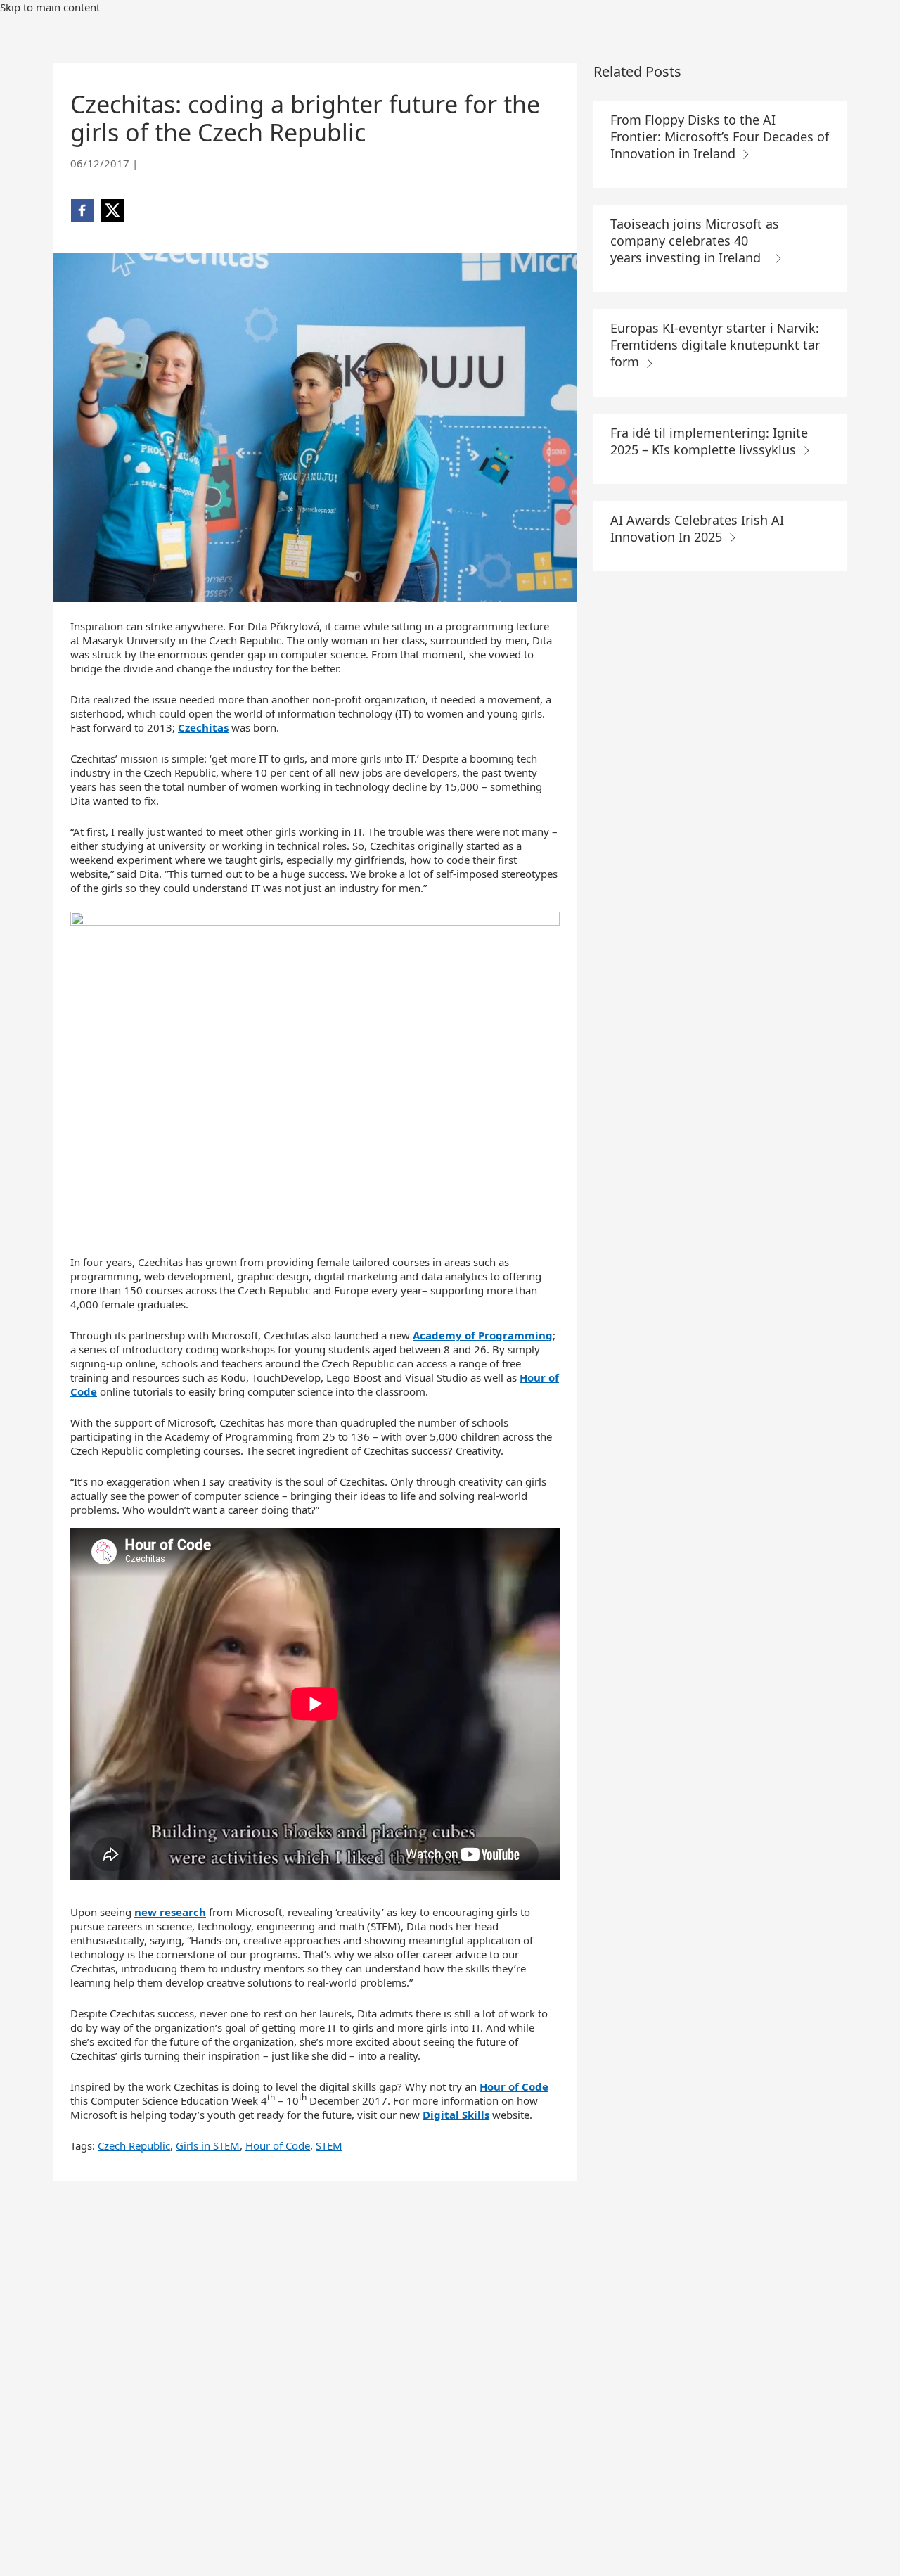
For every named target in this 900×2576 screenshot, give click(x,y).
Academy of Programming (483, 1335)
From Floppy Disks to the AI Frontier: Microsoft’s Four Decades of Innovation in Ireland (720, 136)
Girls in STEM (208, 2145)
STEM (329, 2145)
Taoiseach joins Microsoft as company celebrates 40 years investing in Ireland (695, 241)
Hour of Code (514, 2086)
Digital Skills (456, 2115)
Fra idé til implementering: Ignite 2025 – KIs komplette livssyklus (709, 441)
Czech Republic (134, 2145)
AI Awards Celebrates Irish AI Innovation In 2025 (697, 528)
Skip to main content (50, 7)
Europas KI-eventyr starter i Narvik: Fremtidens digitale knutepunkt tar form (715, 345)
